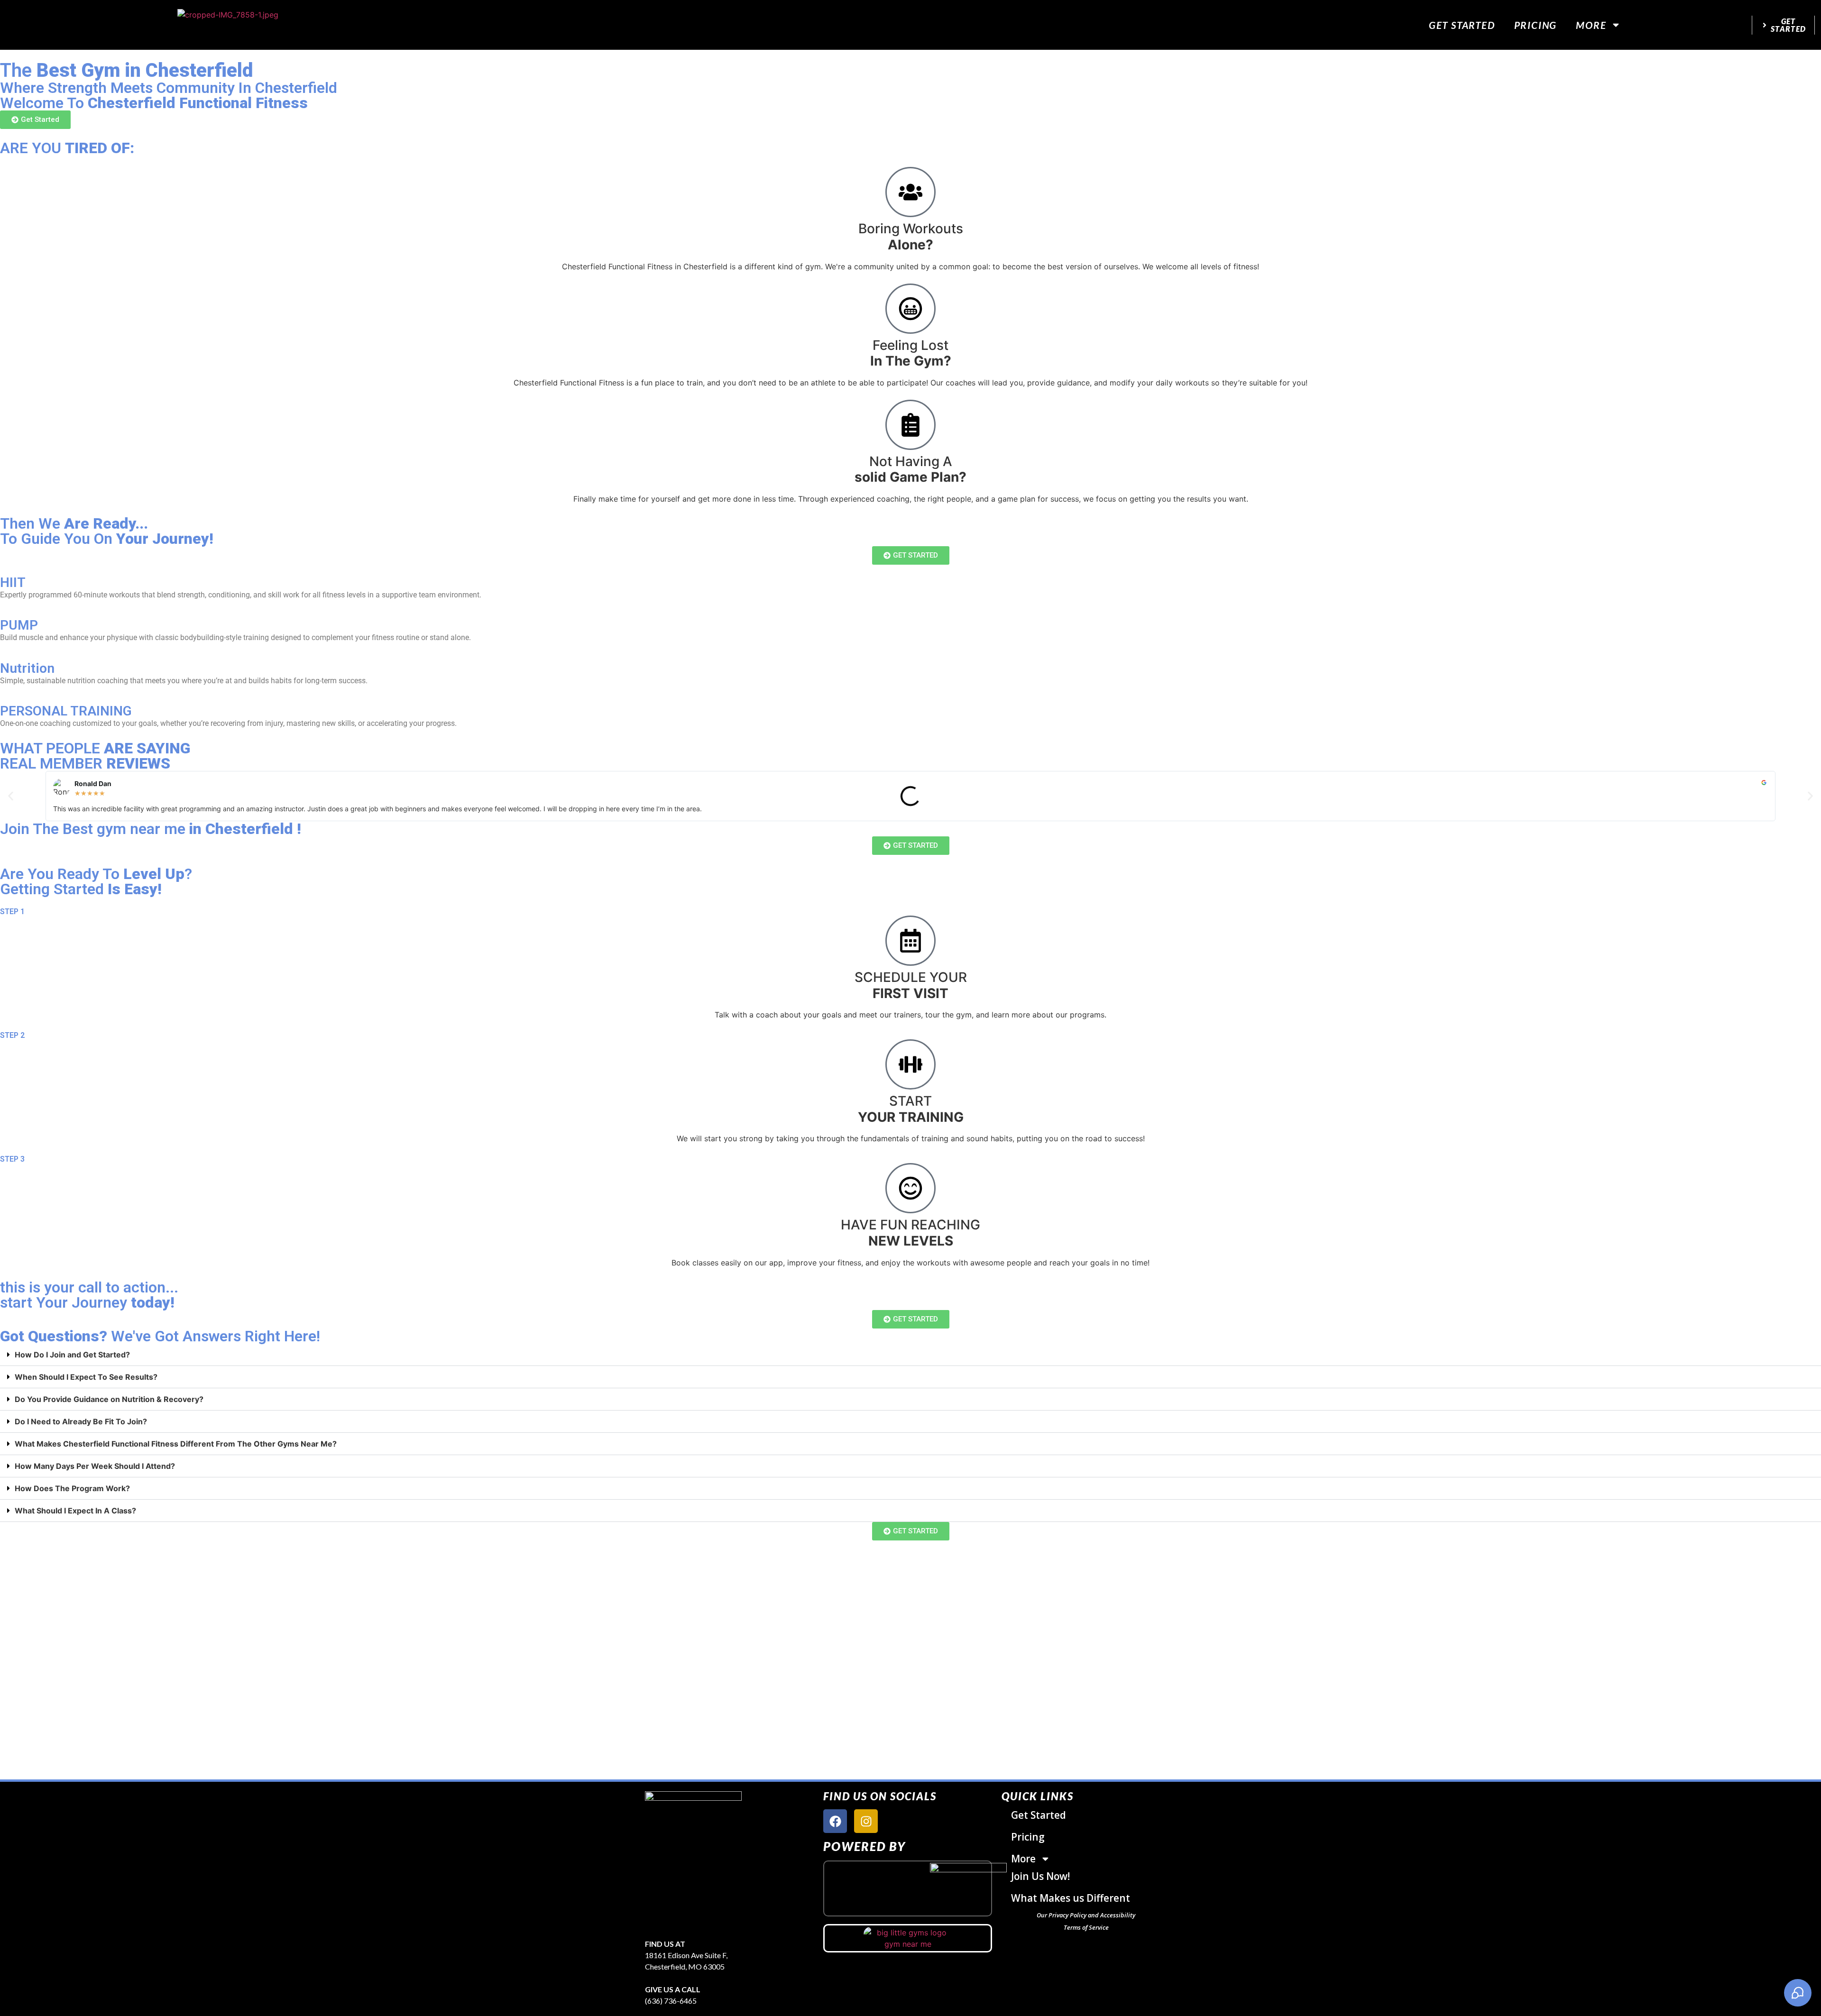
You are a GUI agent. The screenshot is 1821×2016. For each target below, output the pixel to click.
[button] (11, 796)
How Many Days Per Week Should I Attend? (95, 1466)
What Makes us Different (1071, 1898)
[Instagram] (866, 1821)
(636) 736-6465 (671, 2001)
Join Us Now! (1040, 1876)
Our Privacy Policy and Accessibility (1086, 1915)
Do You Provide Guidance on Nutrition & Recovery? (109, 1399)
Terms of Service (1086, 1927)
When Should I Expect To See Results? (86, 1377)
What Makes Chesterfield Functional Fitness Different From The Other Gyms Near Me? (176, 1444)
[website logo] (228, 25)
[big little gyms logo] (908, 1938)
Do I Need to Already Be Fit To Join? (81, 1421)
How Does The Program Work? (72, 1488)
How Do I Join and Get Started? (72, 1355)
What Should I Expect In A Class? (75, 1511)
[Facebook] (835, 1821)
